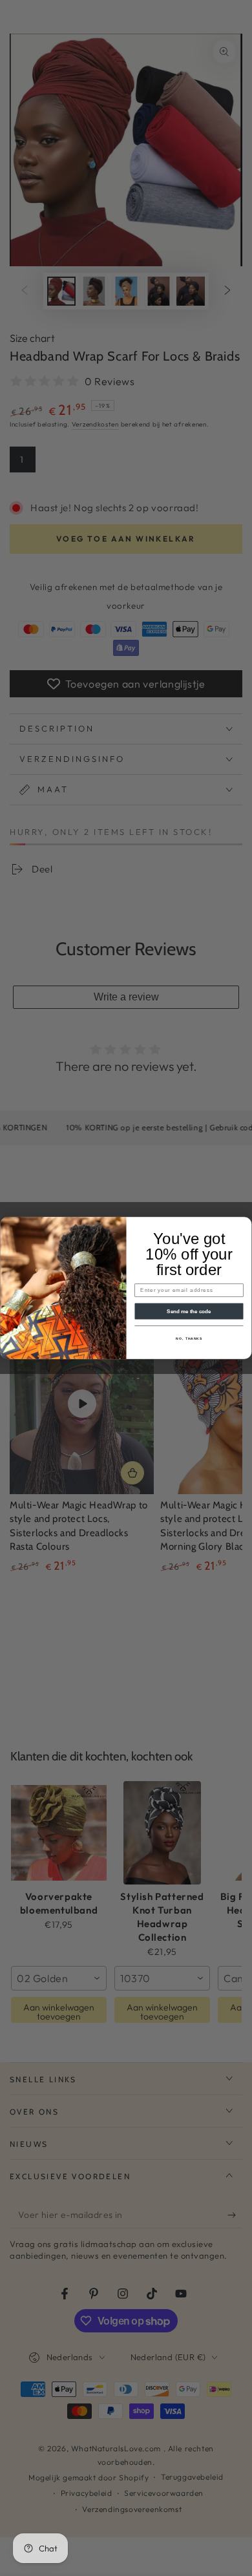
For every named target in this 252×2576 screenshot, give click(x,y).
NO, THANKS (189, 1339)
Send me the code (189, 1311)
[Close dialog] (245, 1224)
